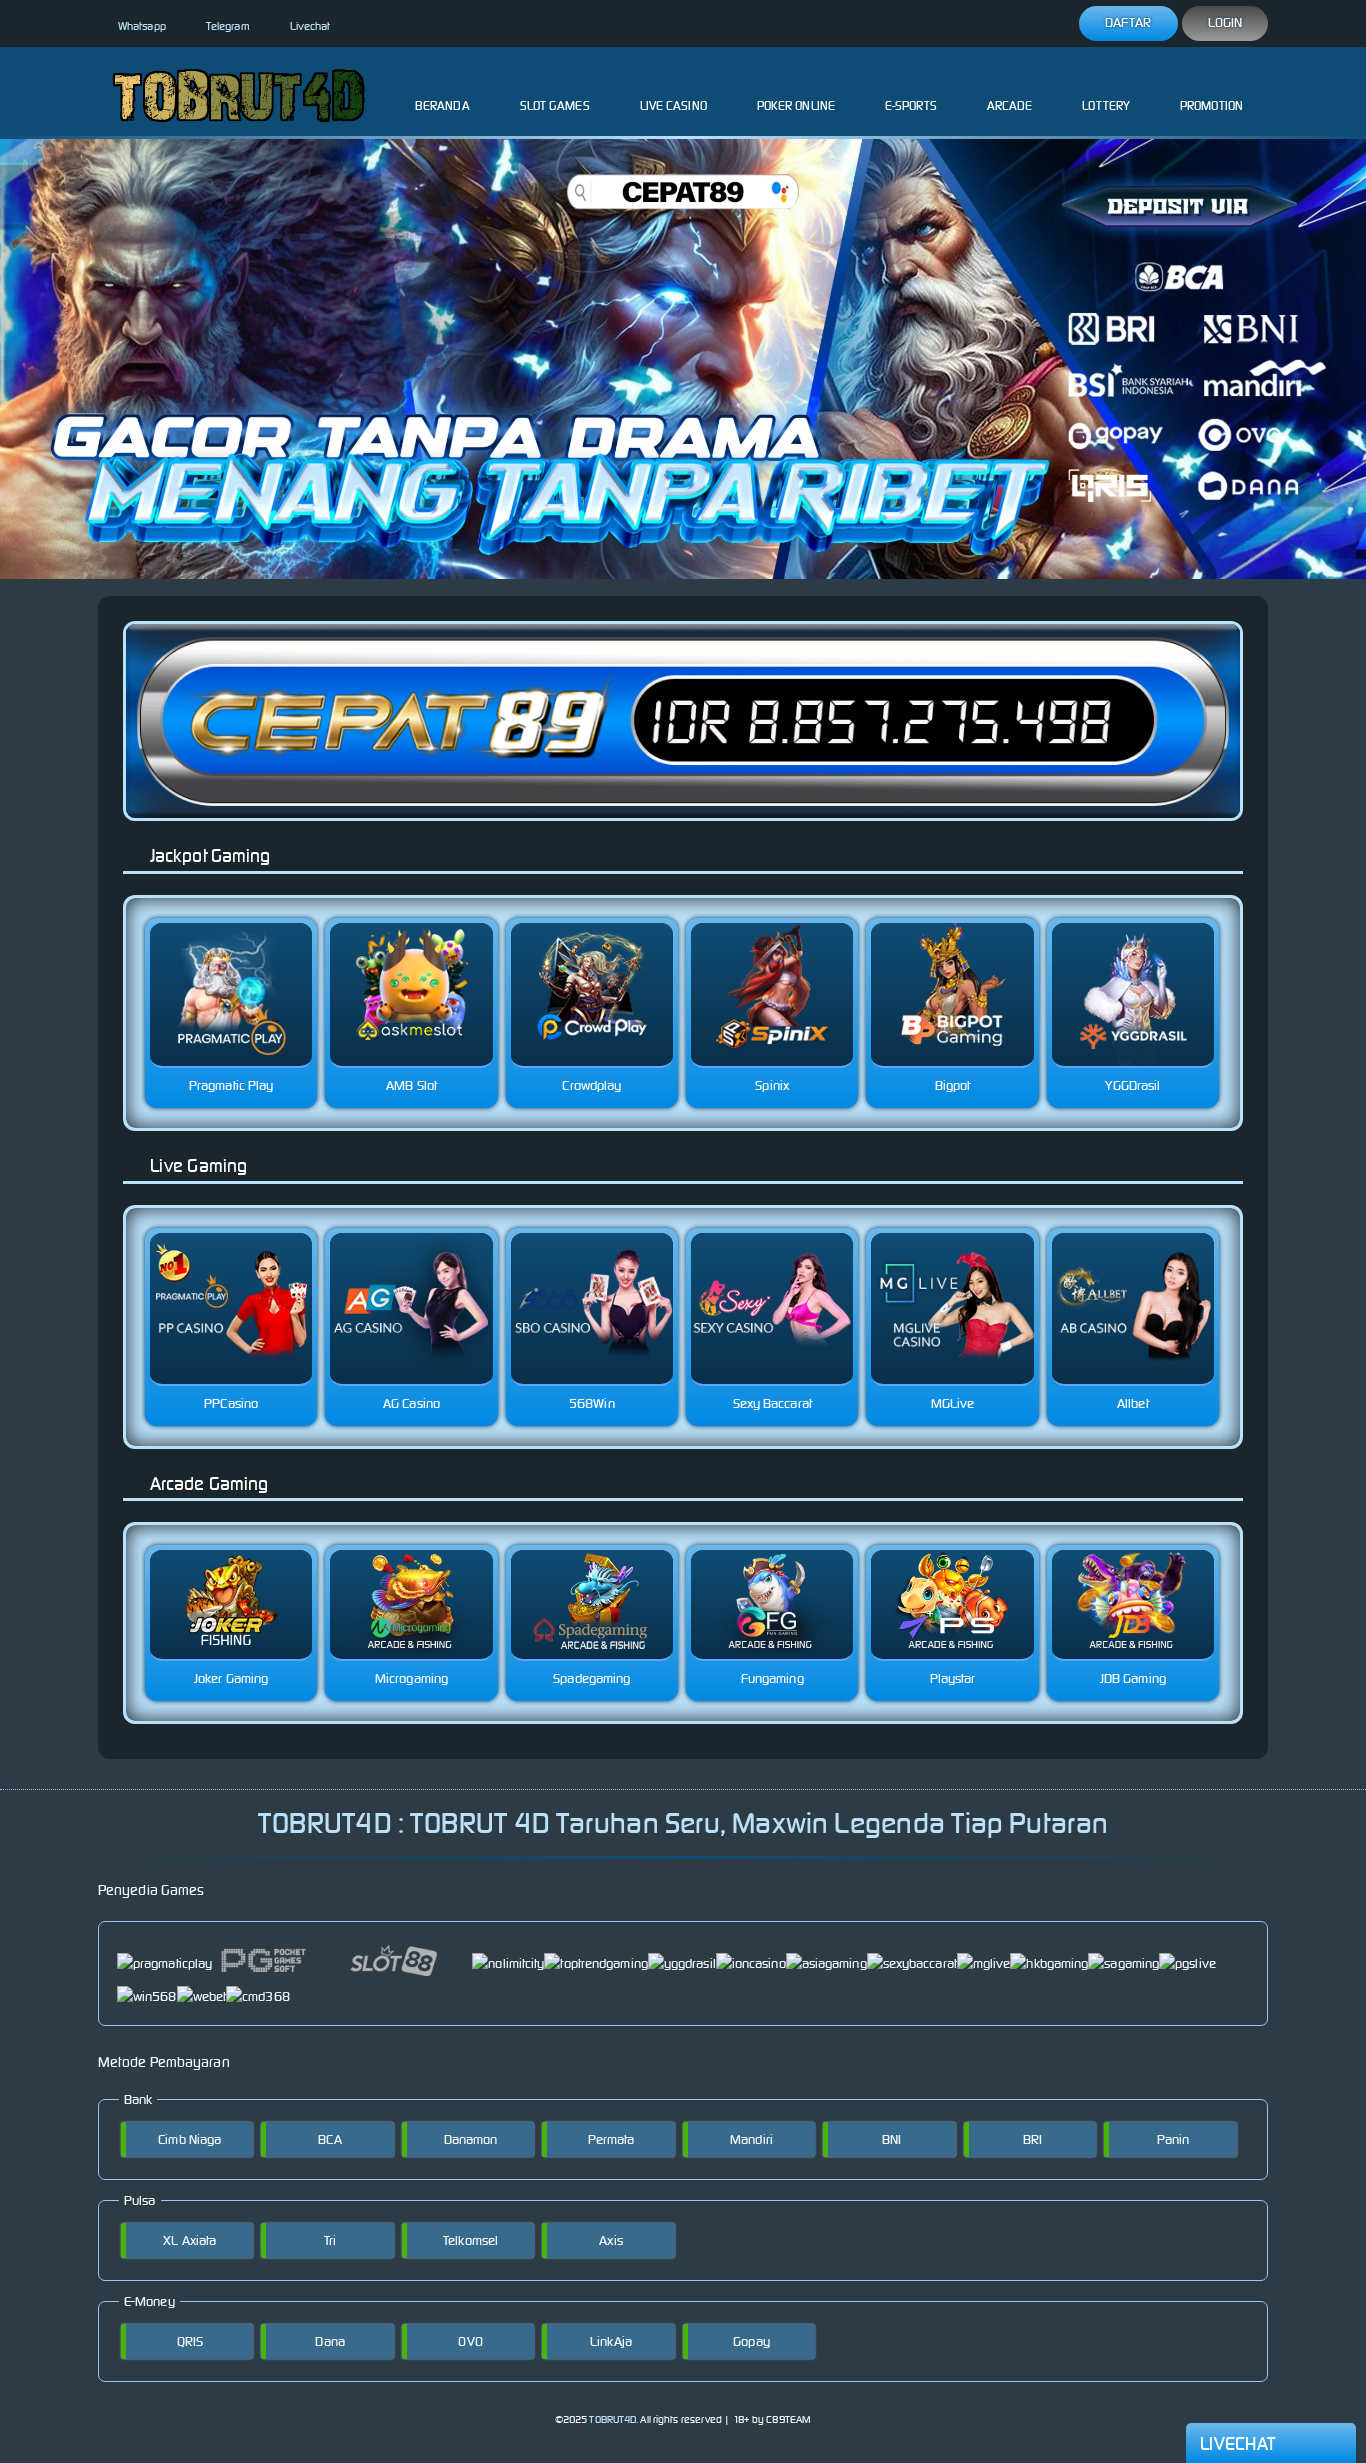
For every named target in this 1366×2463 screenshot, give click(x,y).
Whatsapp (142, 26)
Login (1225, 22)
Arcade (1010, 105)
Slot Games (555, 105)
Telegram (228, 26)
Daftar (1128, 22)
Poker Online (796, 105)
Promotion (1211, 105)
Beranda (442, 105)
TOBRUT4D (612, 2419)
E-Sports (911, 105)
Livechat (310, 26)
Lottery (1106, 105)
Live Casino (673, 105)
